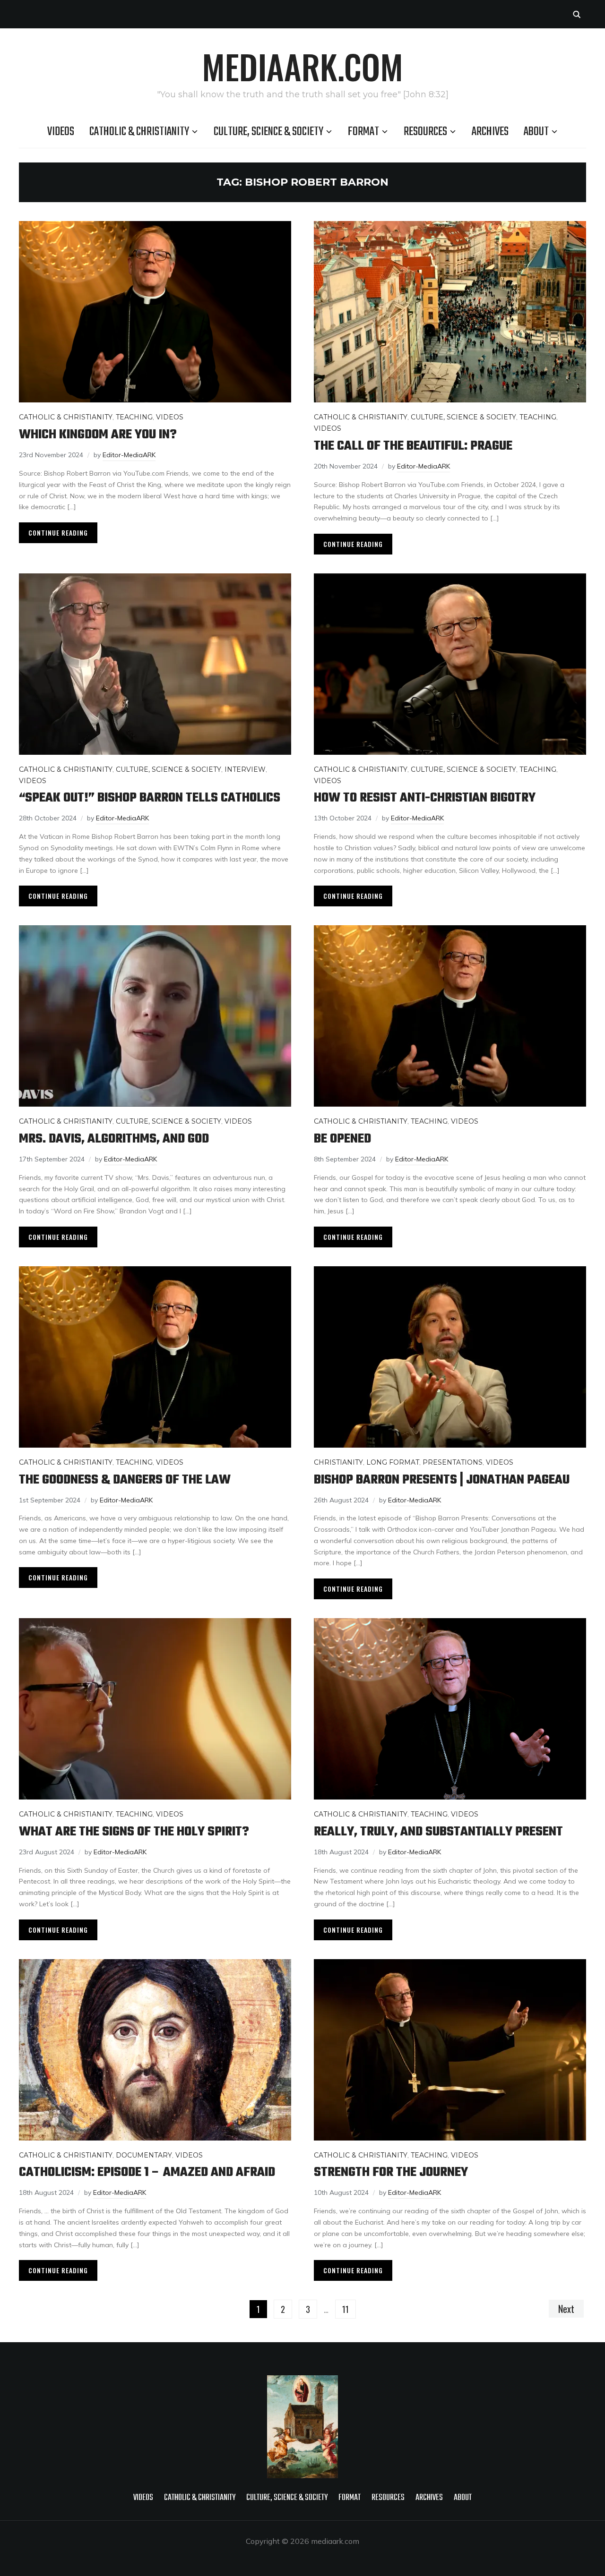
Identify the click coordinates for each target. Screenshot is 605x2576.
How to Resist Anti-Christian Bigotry (425, 798)
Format (363, 132)
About (536, 132)
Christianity (338, 1462)
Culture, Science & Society (268, 132)
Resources (425, 132)
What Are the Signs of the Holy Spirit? (134, 1832)
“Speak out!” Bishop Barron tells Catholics (150, 798)
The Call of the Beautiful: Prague (413, 446)
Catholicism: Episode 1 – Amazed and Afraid (147, 2172)
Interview (245, 769)
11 (346, 2309)
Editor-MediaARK (129, 455)
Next (566, 2309)
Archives (490, 132)
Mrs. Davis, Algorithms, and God (114, 1139)
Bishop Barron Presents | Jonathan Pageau (442, 1480)
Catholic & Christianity (139, 132)
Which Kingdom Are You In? (98, 435)
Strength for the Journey (391, 2172)
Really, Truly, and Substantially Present (440, 1832)
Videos (61, 132)
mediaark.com (302, 66)
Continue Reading (58, 533)
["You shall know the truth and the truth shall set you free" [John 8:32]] (302, 2381)
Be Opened (342, 1139)
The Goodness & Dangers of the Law (125, 1480)
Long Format (393, 1462)
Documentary (144, 2155)
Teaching (134, 417)
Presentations (453, 1462)
